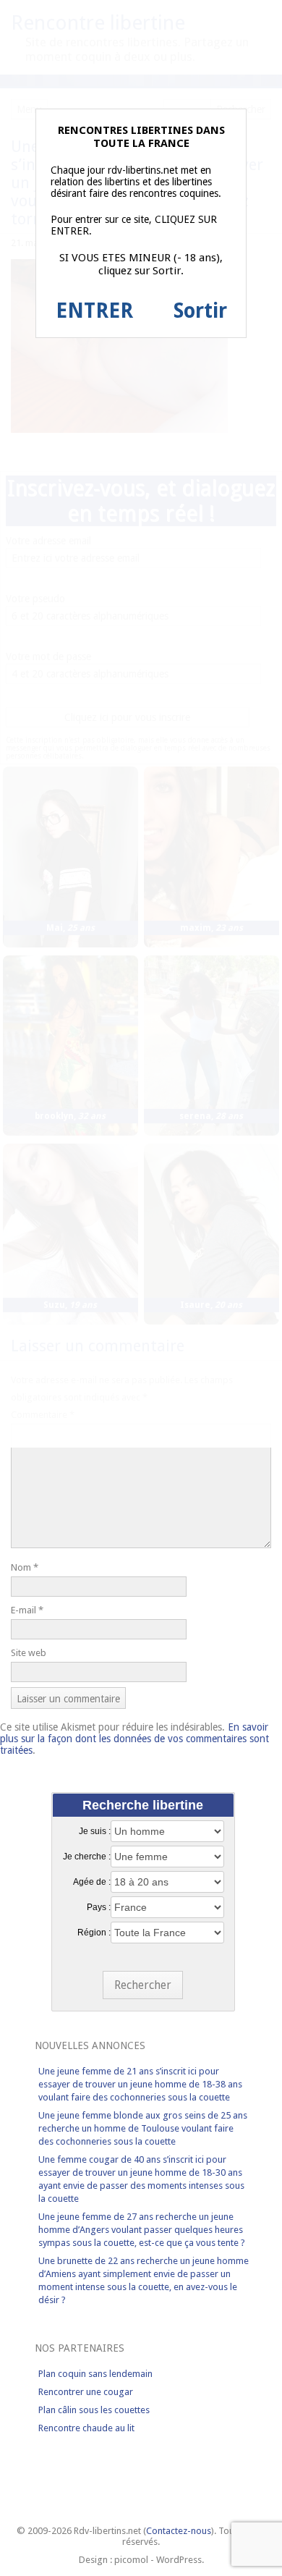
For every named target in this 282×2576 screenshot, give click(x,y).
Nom (25, 1567)
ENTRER (94, 311)
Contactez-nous (179, 2531)
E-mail (27, 1610)
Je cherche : (87, 1857)
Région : (94, 1933)
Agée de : (92, 1882)
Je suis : (95, 1831)
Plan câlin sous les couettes (94, 2410)
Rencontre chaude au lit (86, 2428)
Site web (29, 1653)
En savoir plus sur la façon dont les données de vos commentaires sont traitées (134, 1739)
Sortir (200, 311)
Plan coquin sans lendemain (95, 2374)
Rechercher (143, 1985)
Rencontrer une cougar (86, 2392)
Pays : (99, 1907)
